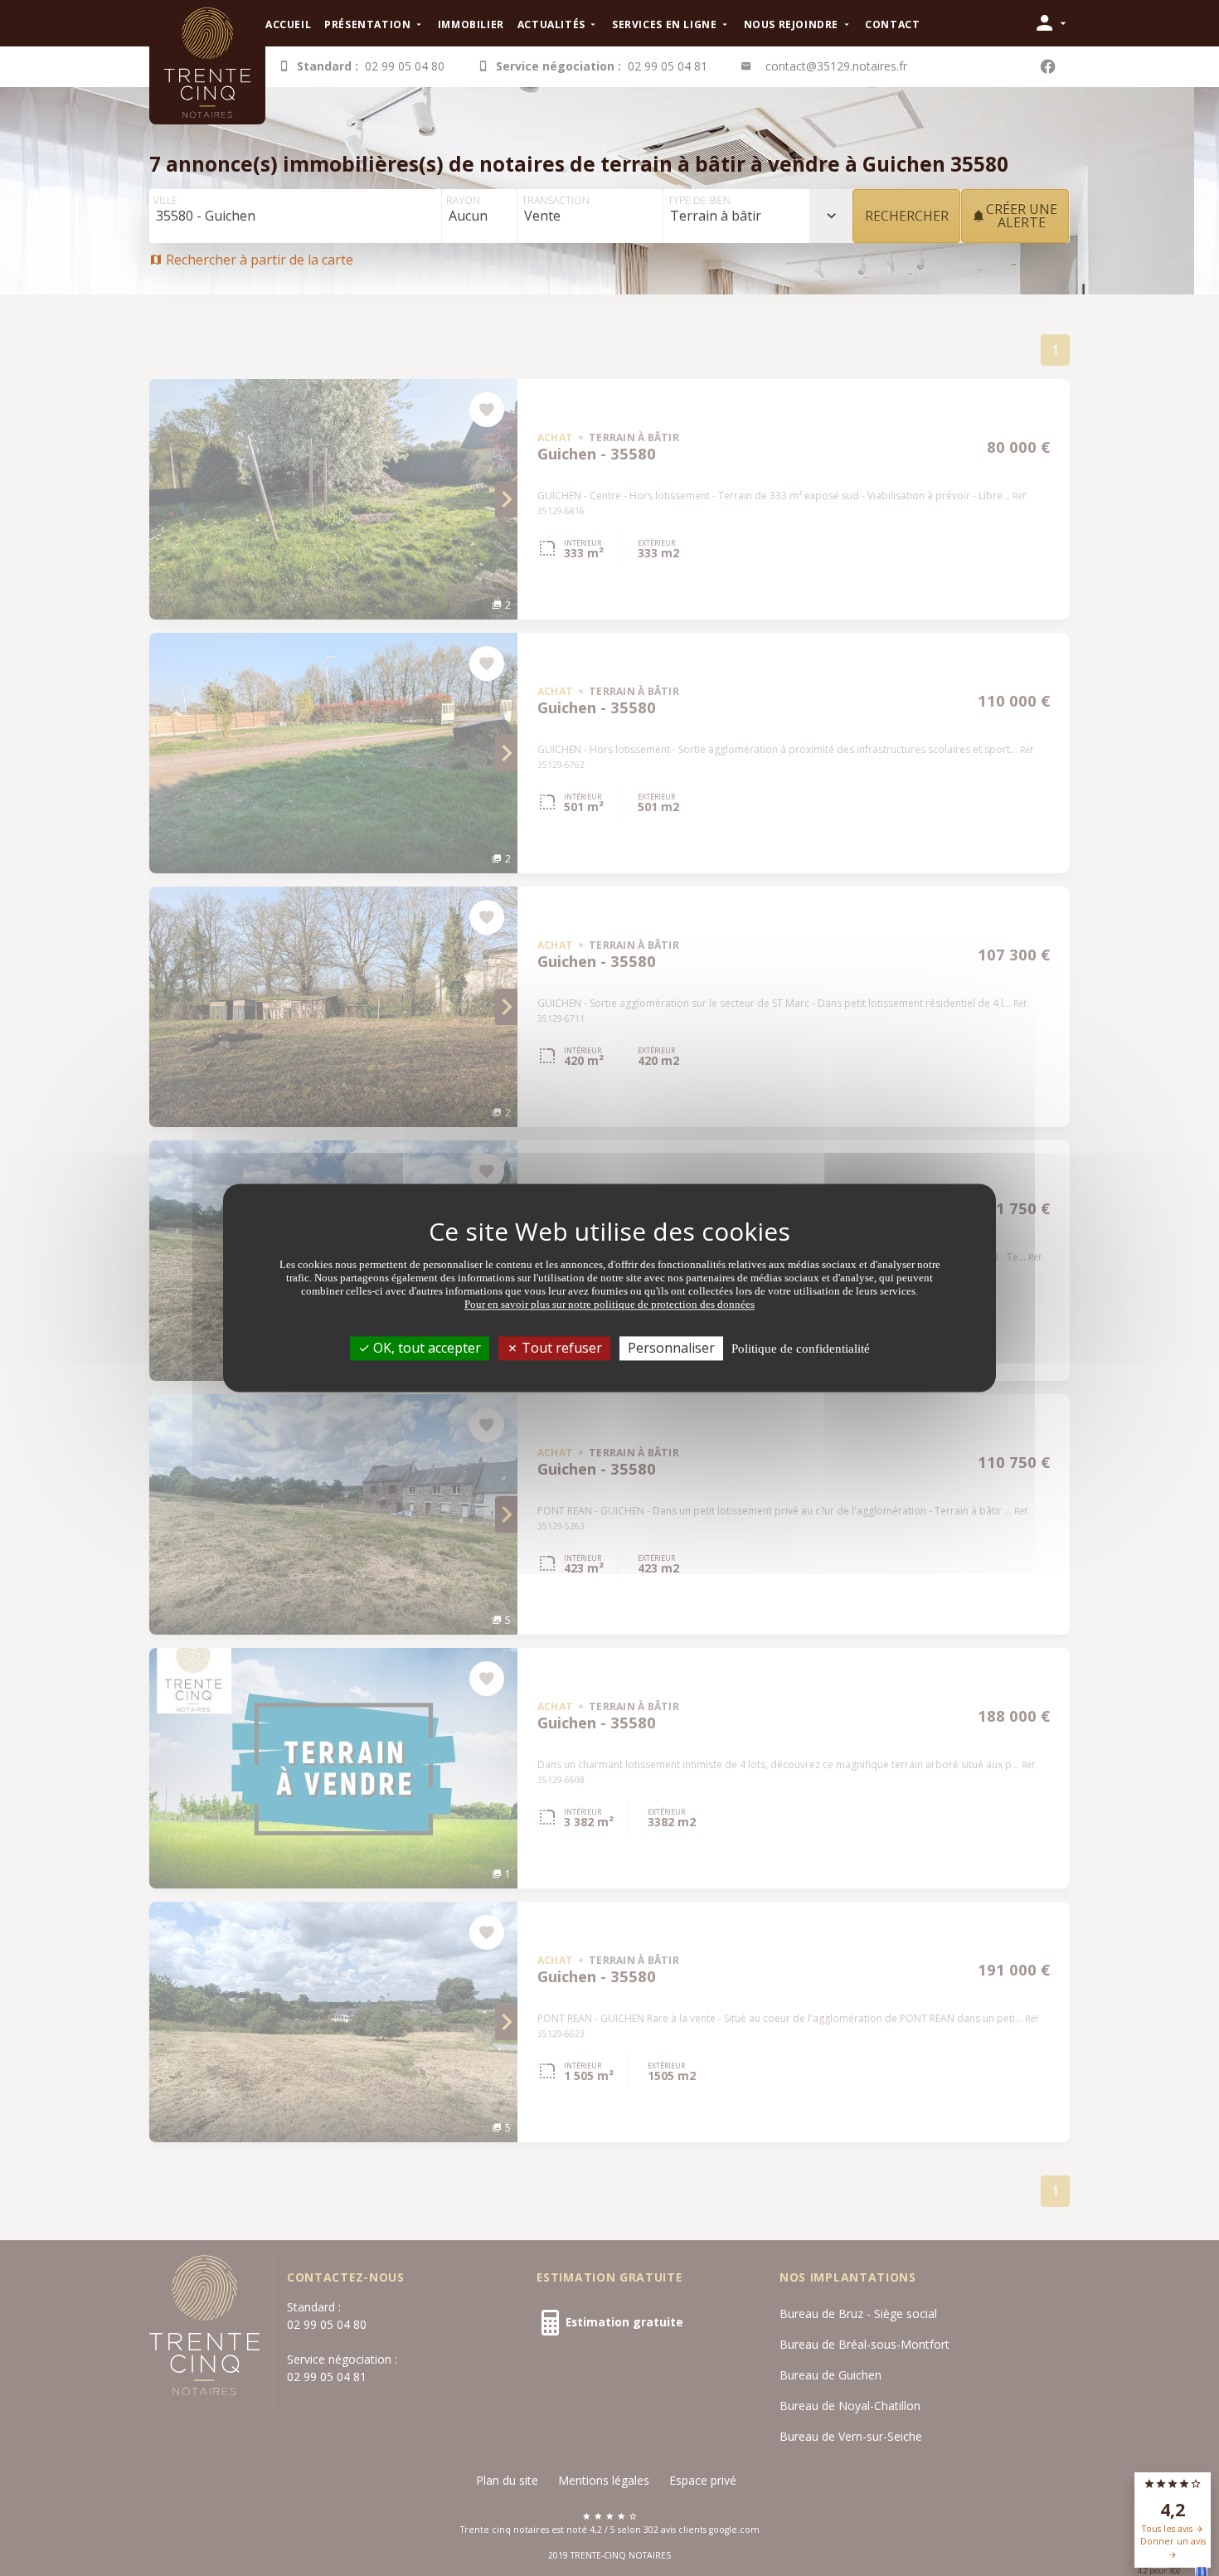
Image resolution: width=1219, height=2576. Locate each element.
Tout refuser (560, 1348)
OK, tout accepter (425, 1348)
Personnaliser (671, 1348)
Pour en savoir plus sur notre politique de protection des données (609, 1304)
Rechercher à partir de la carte (258, 260)
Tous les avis (1168, 2529)
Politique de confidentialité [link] (801, 1349)
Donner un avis (1173, 2541)
